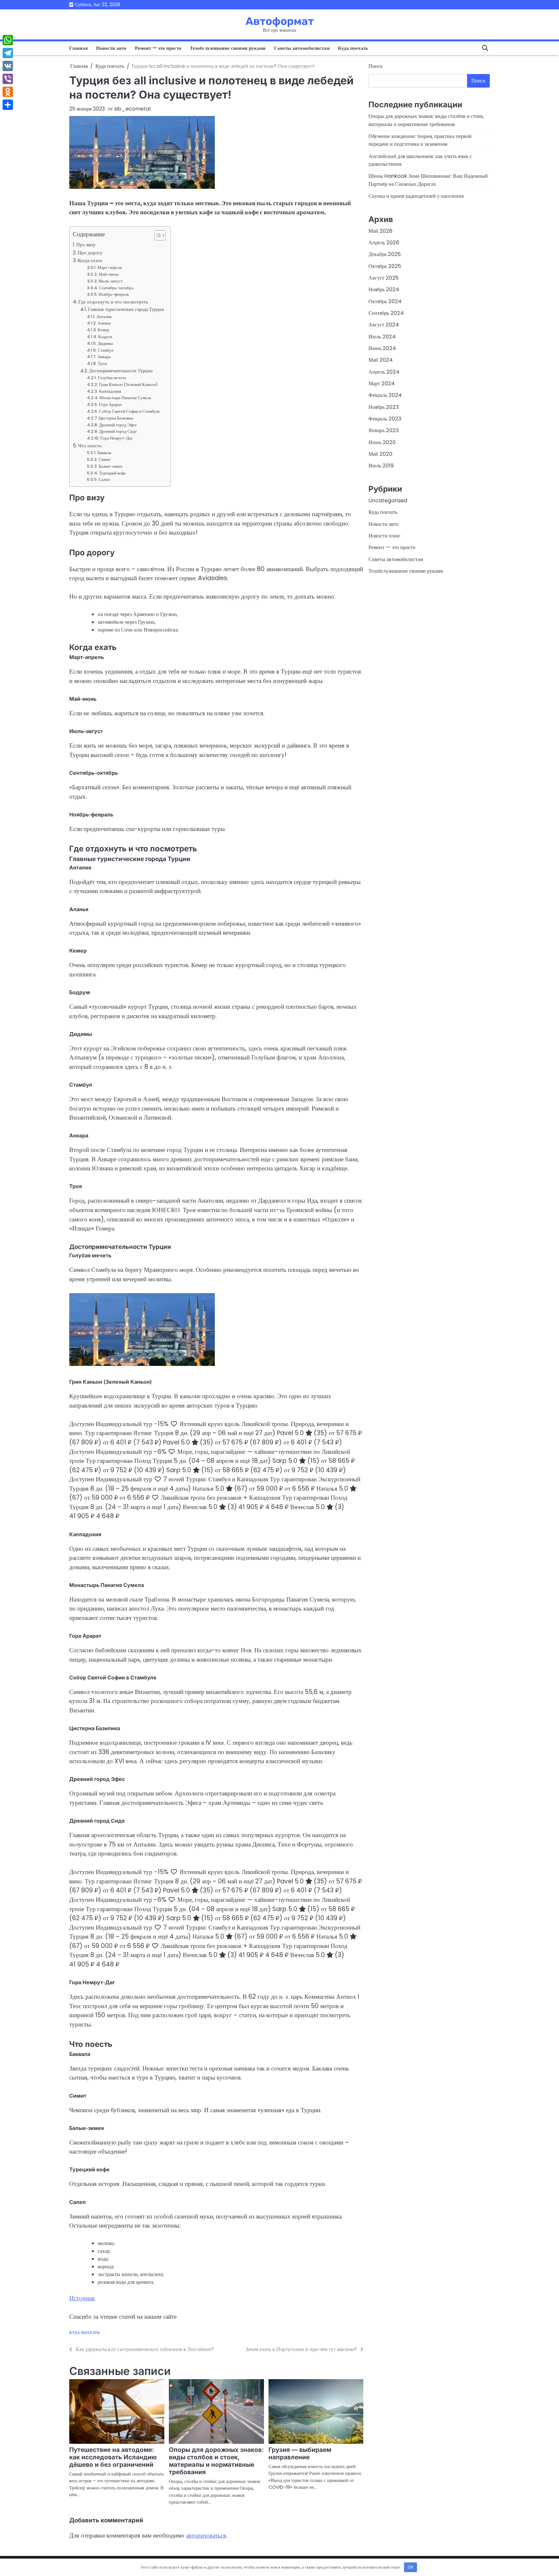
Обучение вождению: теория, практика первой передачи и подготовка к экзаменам (420, 140)
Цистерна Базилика (116, 418)
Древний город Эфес (118, 425)
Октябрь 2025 (385, 266)
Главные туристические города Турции (126, 309)
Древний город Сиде (118, 431)
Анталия (104, 317)
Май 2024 (381, 360)
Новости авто (111, 48)
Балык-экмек (110, 466)
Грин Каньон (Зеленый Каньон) (128, 384)
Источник (82, 2298)
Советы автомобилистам (302, 48)
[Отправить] (8, 105)
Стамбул (105, 350)
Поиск (376, 66)
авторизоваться (206, 2535)
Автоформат (280, 21)
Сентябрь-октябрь (116, 288)
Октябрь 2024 (385, 301)
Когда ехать (90, 260)
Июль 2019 (381, 466)
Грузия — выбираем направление (300, 2454)
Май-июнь (109, 274)
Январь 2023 (384, 430)
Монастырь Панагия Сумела (125, 398)
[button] (157, 235)
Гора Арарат (110, 404)
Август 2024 (384, 325)
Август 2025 (384, 278)
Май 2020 (380, 454)
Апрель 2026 (384, 243)
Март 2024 (382, 383)
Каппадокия (110, 391)
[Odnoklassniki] (8, 92)
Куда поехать (353, 48)
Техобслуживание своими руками (228, 48)
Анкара (104, 357)
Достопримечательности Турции (121, 371)
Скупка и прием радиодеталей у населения (416, 196)
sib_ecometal (132, 109)
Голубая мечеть (112, 378)
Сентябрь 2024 (386, 313)
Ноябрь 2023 (384, 407)
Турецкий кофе (112, 473)
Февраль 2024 (385, 395)
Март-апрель (110, 267)
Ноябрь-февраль (114, 294)
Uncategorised (388, 500)
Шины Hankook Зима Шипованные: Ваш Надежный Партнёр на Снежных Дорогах (428, 180)
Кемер (104, 330)
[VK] (8, 66)
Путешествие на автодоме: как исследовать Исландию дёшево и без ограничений (113, 2457)
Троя (102, 363)
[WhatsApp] (8, 40)
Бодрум (105, 337)
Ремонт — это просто (158, 48)
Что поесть (90, 446)
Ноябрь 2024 (384, 289)
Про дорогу (90, 253)
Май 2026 (380, 231)
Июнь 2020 (382, 442)
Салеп (104, 479)
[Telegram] (8, 53)
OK (411, 2567)
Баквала (104, 453)
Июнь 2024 (382, 348)
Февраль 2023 (385, 419)
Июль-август (111, 281)
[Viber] (8, 79)
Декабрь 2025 (385, 254)
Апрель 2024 (384, 372)
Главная (78, 48)
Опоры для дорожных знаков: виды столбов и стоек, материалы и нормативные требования (216, 2461)
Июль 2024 (382, 336)
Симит (105, 459)
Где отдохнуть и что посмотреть (113, 302)
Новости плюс (384, 536)
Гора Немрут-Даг (116, 438)
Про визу (86, 245)
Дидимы (105, 343)
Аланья (104, 323)
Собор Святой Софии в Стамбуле (129, 411)
